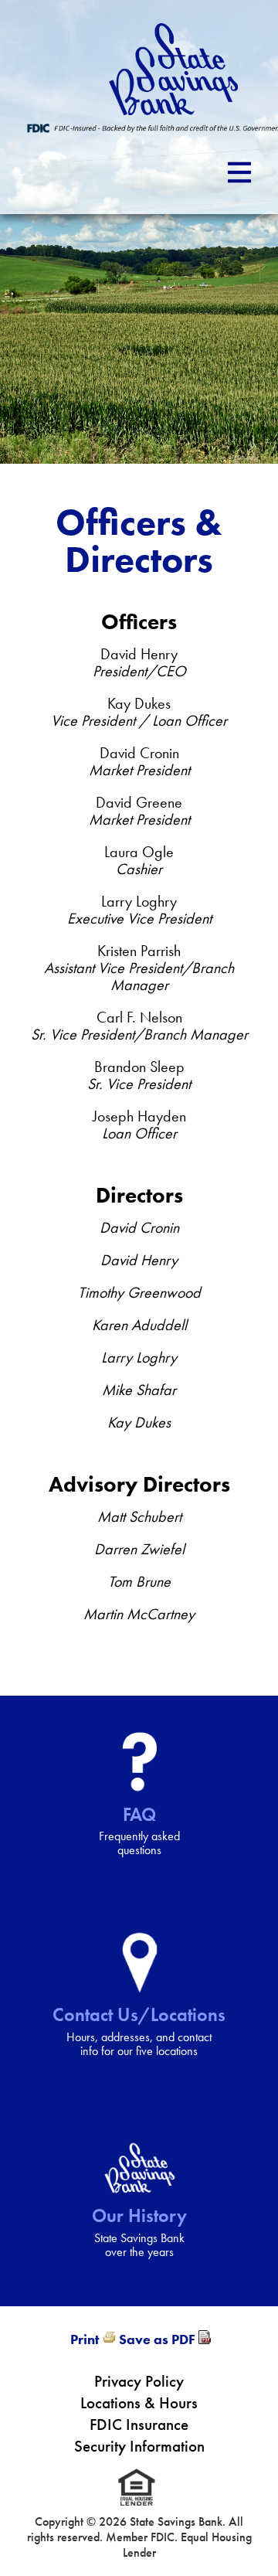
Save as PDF (157, 2339)
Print (85, 2339)
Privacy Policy (139, 2381)
